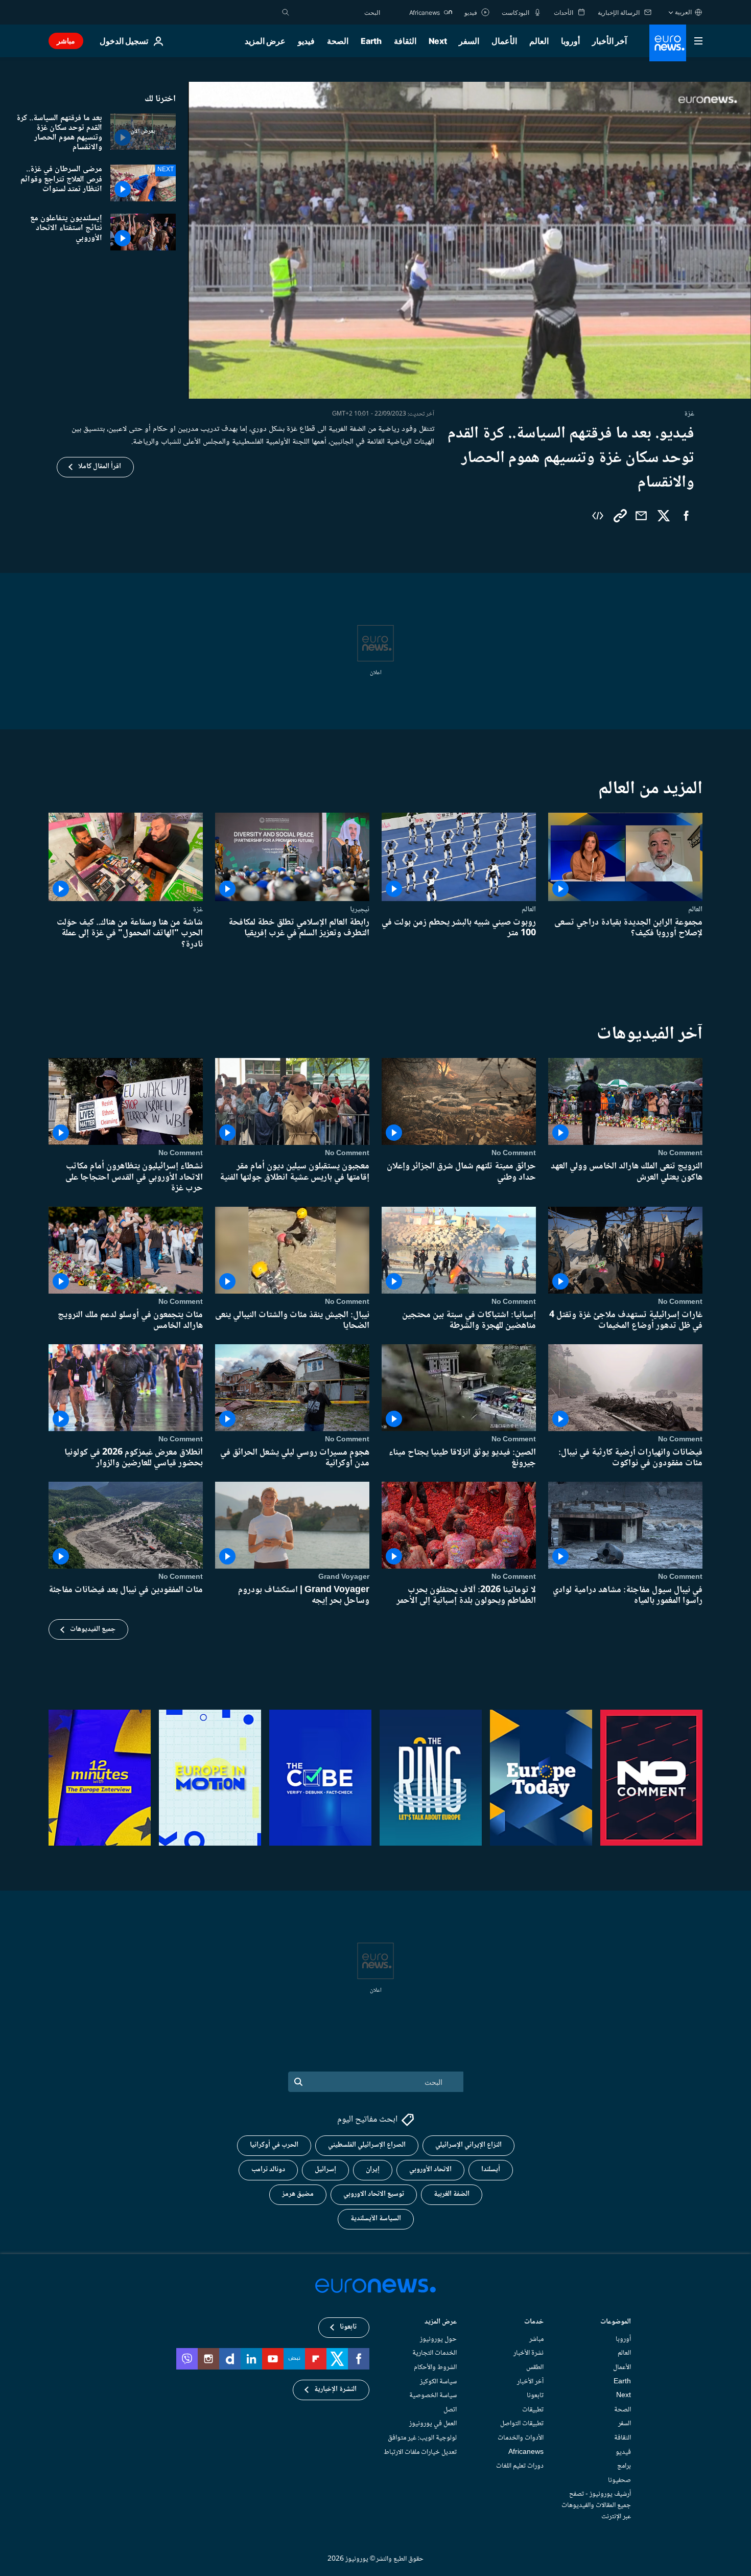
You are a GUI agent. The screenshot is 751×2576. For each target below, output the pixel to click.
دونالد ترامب (268, 2170)
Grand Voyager (344, 1577)
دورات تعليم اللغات (520, 2466)
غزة (198, 909)
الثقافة (405, 41)
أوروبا (570, 41)
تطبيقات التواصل (522, 2424)
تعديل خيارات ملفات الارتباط (420, 2452)
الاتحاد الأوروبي (430, 2170)
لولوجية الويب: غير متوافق (422, 2438)
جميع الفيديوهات (93, 1629)
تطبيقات (533, 2410)
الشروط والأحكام (435, 2367)
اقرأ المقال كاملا (100, 467)
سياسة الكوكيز (438, 2382)
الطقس (535, 2367)
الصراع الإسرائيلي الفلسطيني (367, 2146)
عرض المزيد (441, 2323)
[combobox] (337, 12)
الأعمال (504, 41)
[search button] (286, 12)
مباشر (66, 41)
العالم (539, 41)
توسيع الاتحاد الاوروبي (374, 2195)
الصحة (338, 41)
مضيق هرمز (298, 2195)
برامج (624, 2466)
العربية (683, 12)
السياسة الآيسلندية (376, 2219)
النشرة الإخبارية (335, 2390)
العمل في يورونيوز (433, 2424)
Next (438, 41)
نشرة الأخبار (529, 2354)
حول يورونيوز (438, 2339)
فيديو (306, 41)
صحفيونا (619, 2480)
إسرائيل (325, 2170)
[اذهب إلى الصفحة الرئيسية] (668, 43)
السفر (469, 41)
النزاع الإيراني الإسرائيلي (468, 2146)
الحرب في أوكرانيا (274, 2146)
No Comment (680, 1154)
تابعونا (535, 2396)
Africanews (526, 2452)
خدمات (534, 2323)
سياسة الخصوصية (433, 2396)
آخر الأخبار (609, 41)
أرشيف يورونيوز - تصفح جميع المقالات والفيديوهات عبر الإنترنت (596, 2506)
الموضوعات (616, 2323)
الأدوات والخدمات (521, 2438)
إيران (373, 2170)
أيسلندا (491, 2170)
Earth (371, 41)
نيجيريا (360, 909)
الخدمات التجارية (435, 2354)
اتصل (450, 2410)
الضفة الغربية (452, 2195)
